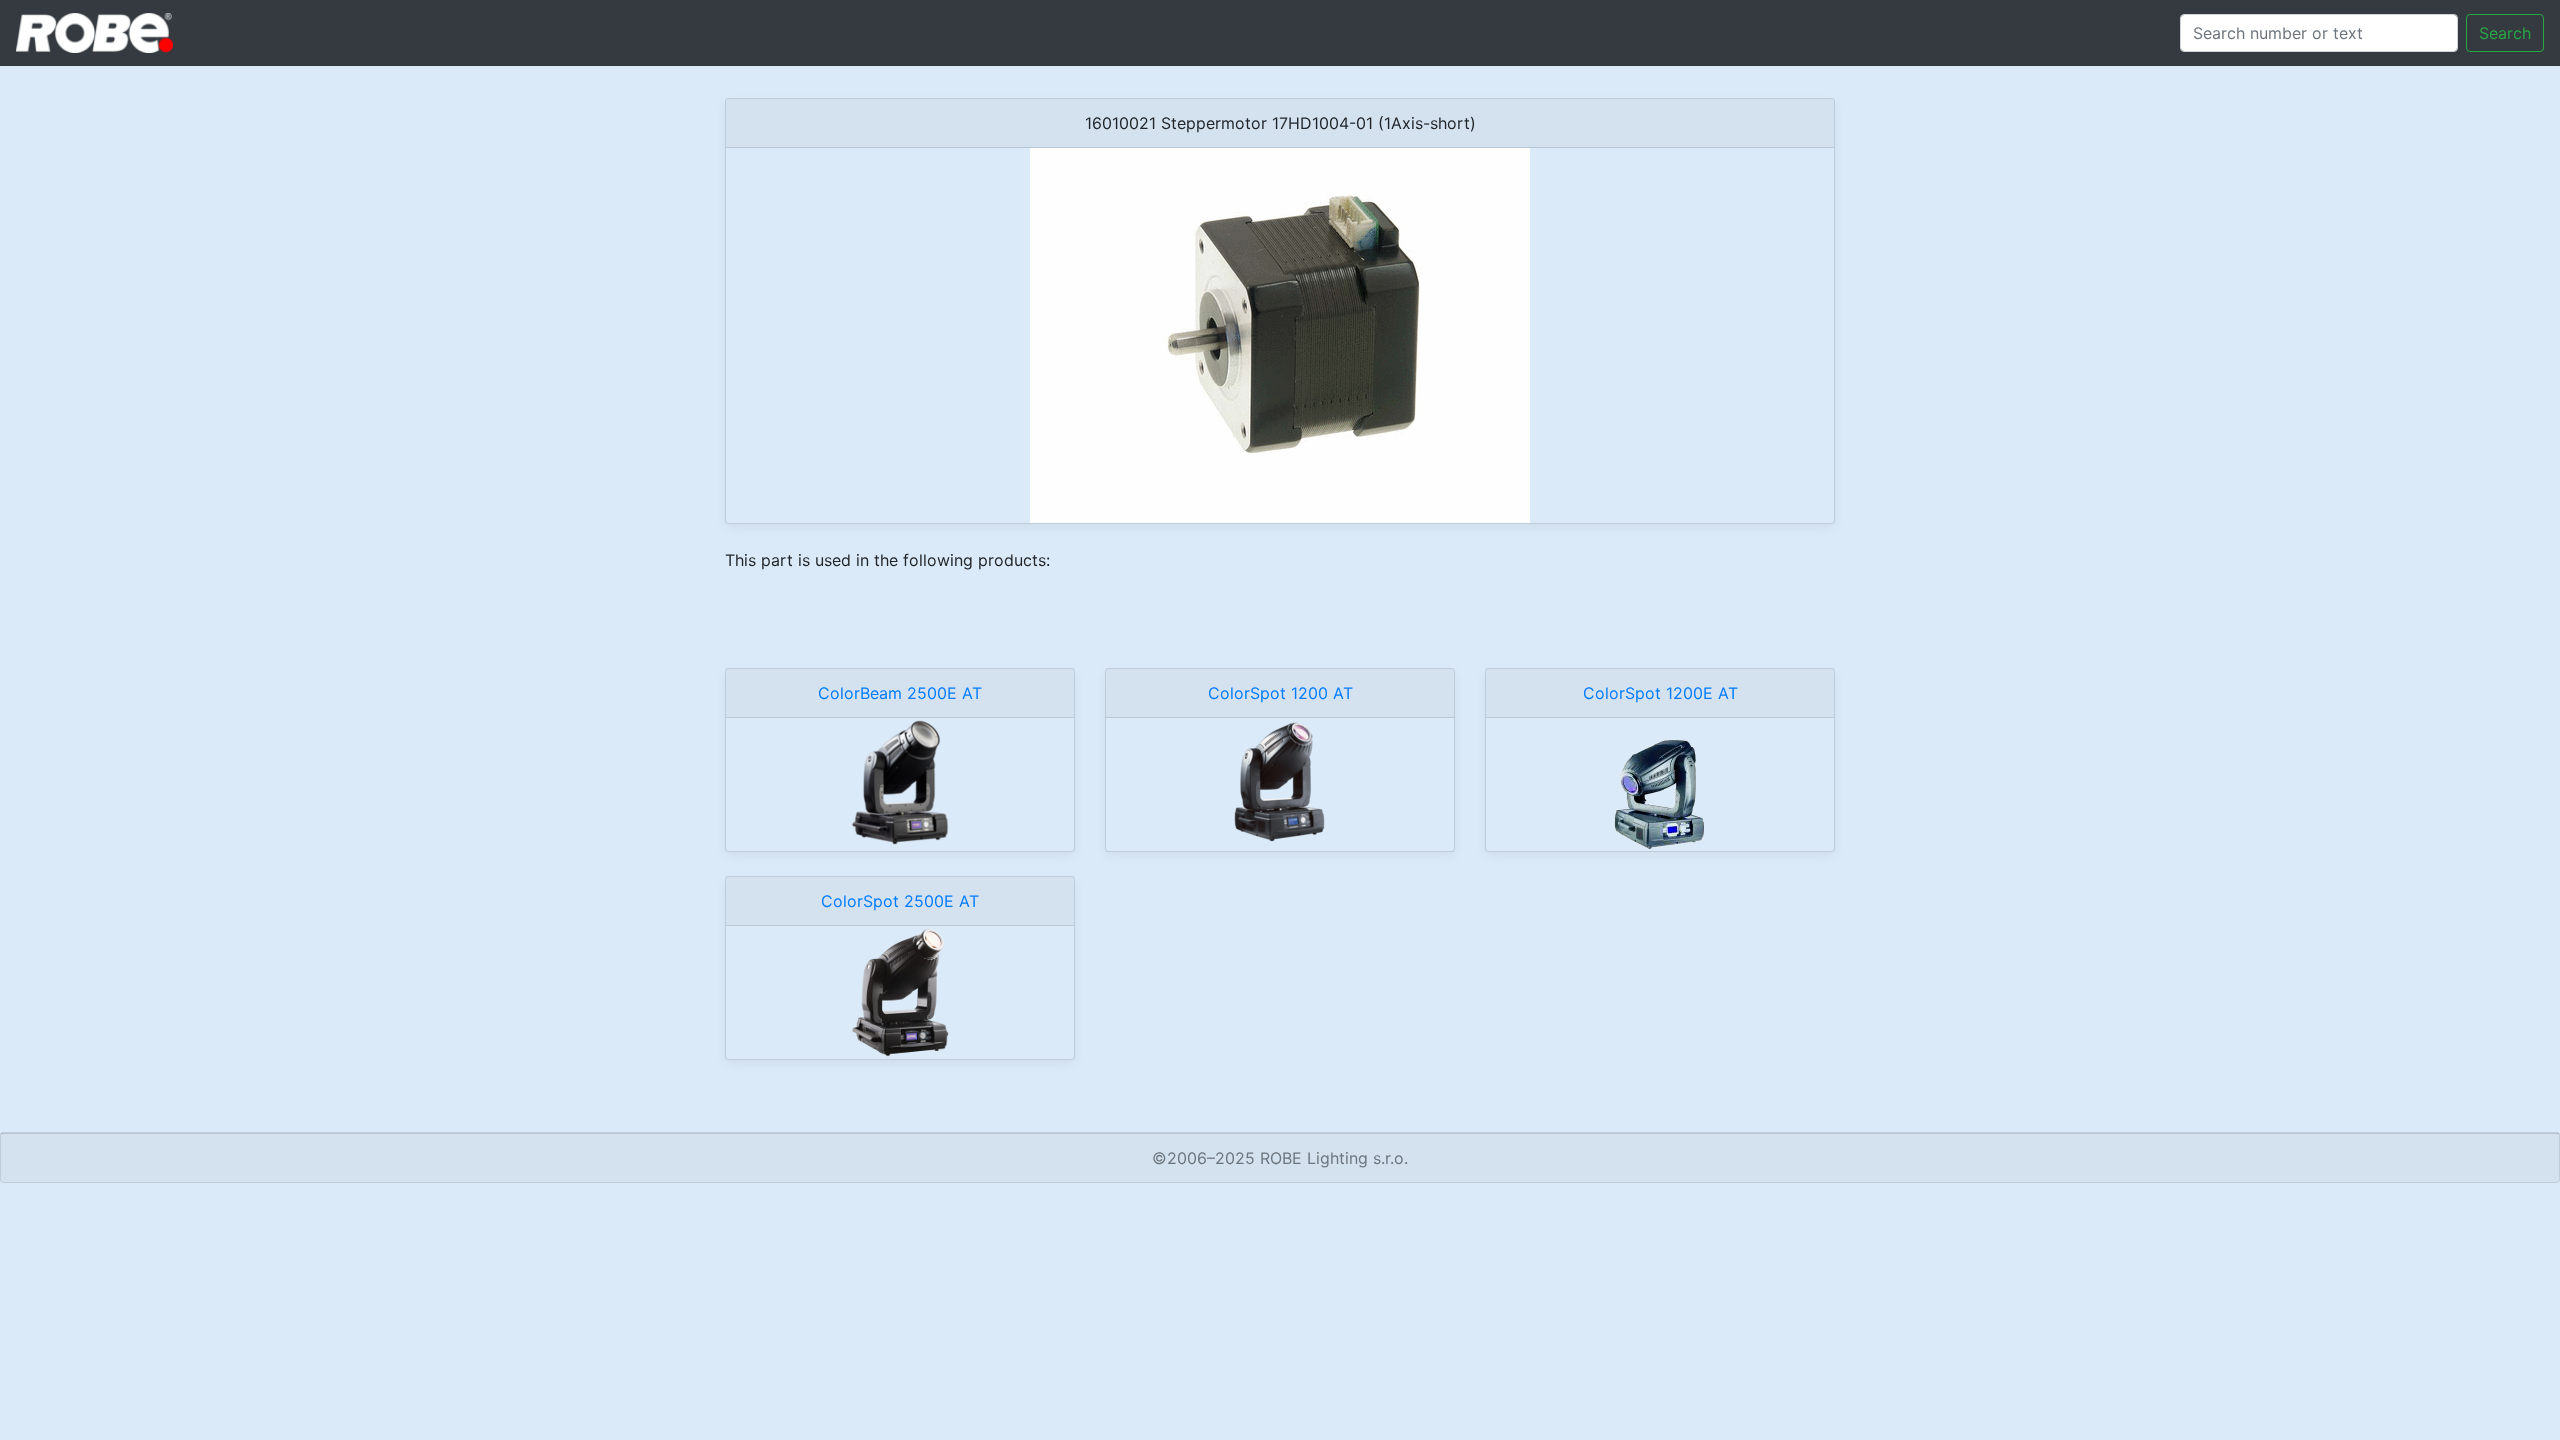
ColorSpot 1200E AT (1660, 693)
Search (2505, 33)
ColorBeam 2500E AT (900, 693)
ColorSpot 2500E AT (900, 901)
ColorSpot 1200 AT (1280, 693)
